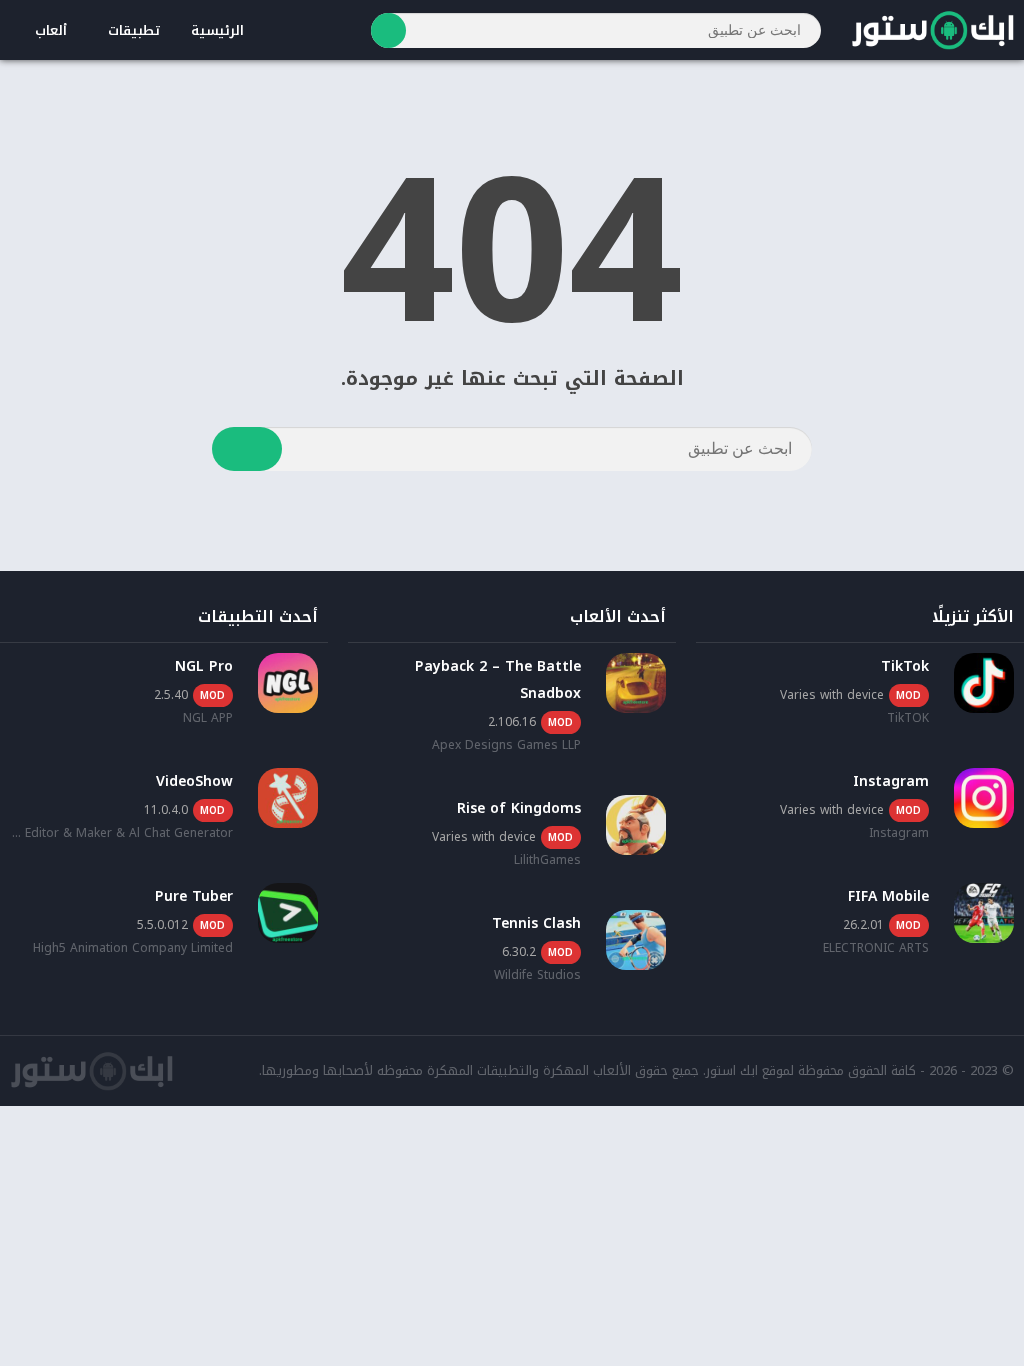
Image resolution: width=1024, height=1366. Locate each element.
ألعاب (51, 30)
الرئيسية (217, 30)
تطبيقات (134, 30)
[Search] (388, 30)
